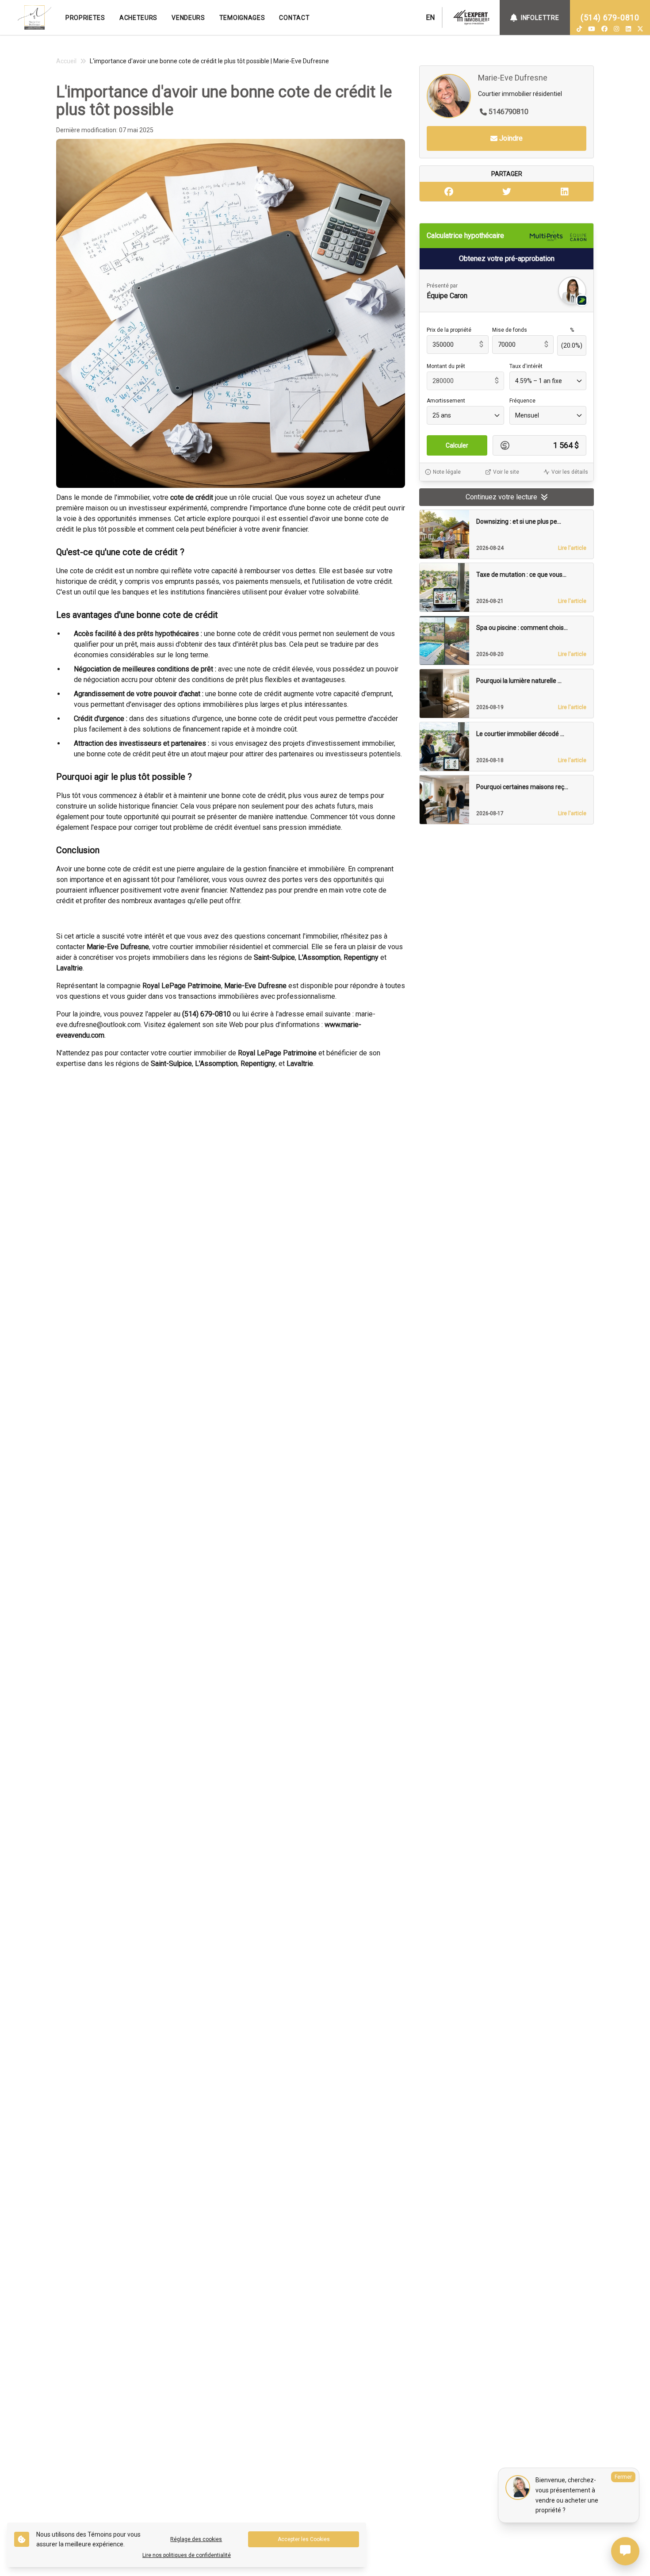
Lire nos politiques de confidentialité (187, 2555)
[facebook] (604, 29)
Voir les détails (570, 472)
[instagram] (616, 29)
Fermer (623, 2477)
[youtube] (592, 29)
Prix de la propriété (449, 330)
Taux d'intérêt (526, 366)
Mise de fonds (510, 330)
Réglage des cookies (196, 2539)
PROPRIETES (85, 18)
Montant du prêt (446, 366)
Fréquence (522, 401)
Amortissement (446, 401)
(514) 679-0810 (610, 17)
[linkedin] (628, 29)
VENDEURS (188, 18)
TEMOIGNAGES (242, 18)
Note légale (447, 472)
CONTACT (294, 18)
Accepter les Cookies (304, 2539)
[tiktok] (579, 29)
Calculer (457, 445)
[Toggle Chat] (625, 2551)
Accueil (66, 61)
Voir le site (506, 472)
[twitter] (640, 29)
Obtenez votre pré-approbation (507, 259)
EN (430, 17)
